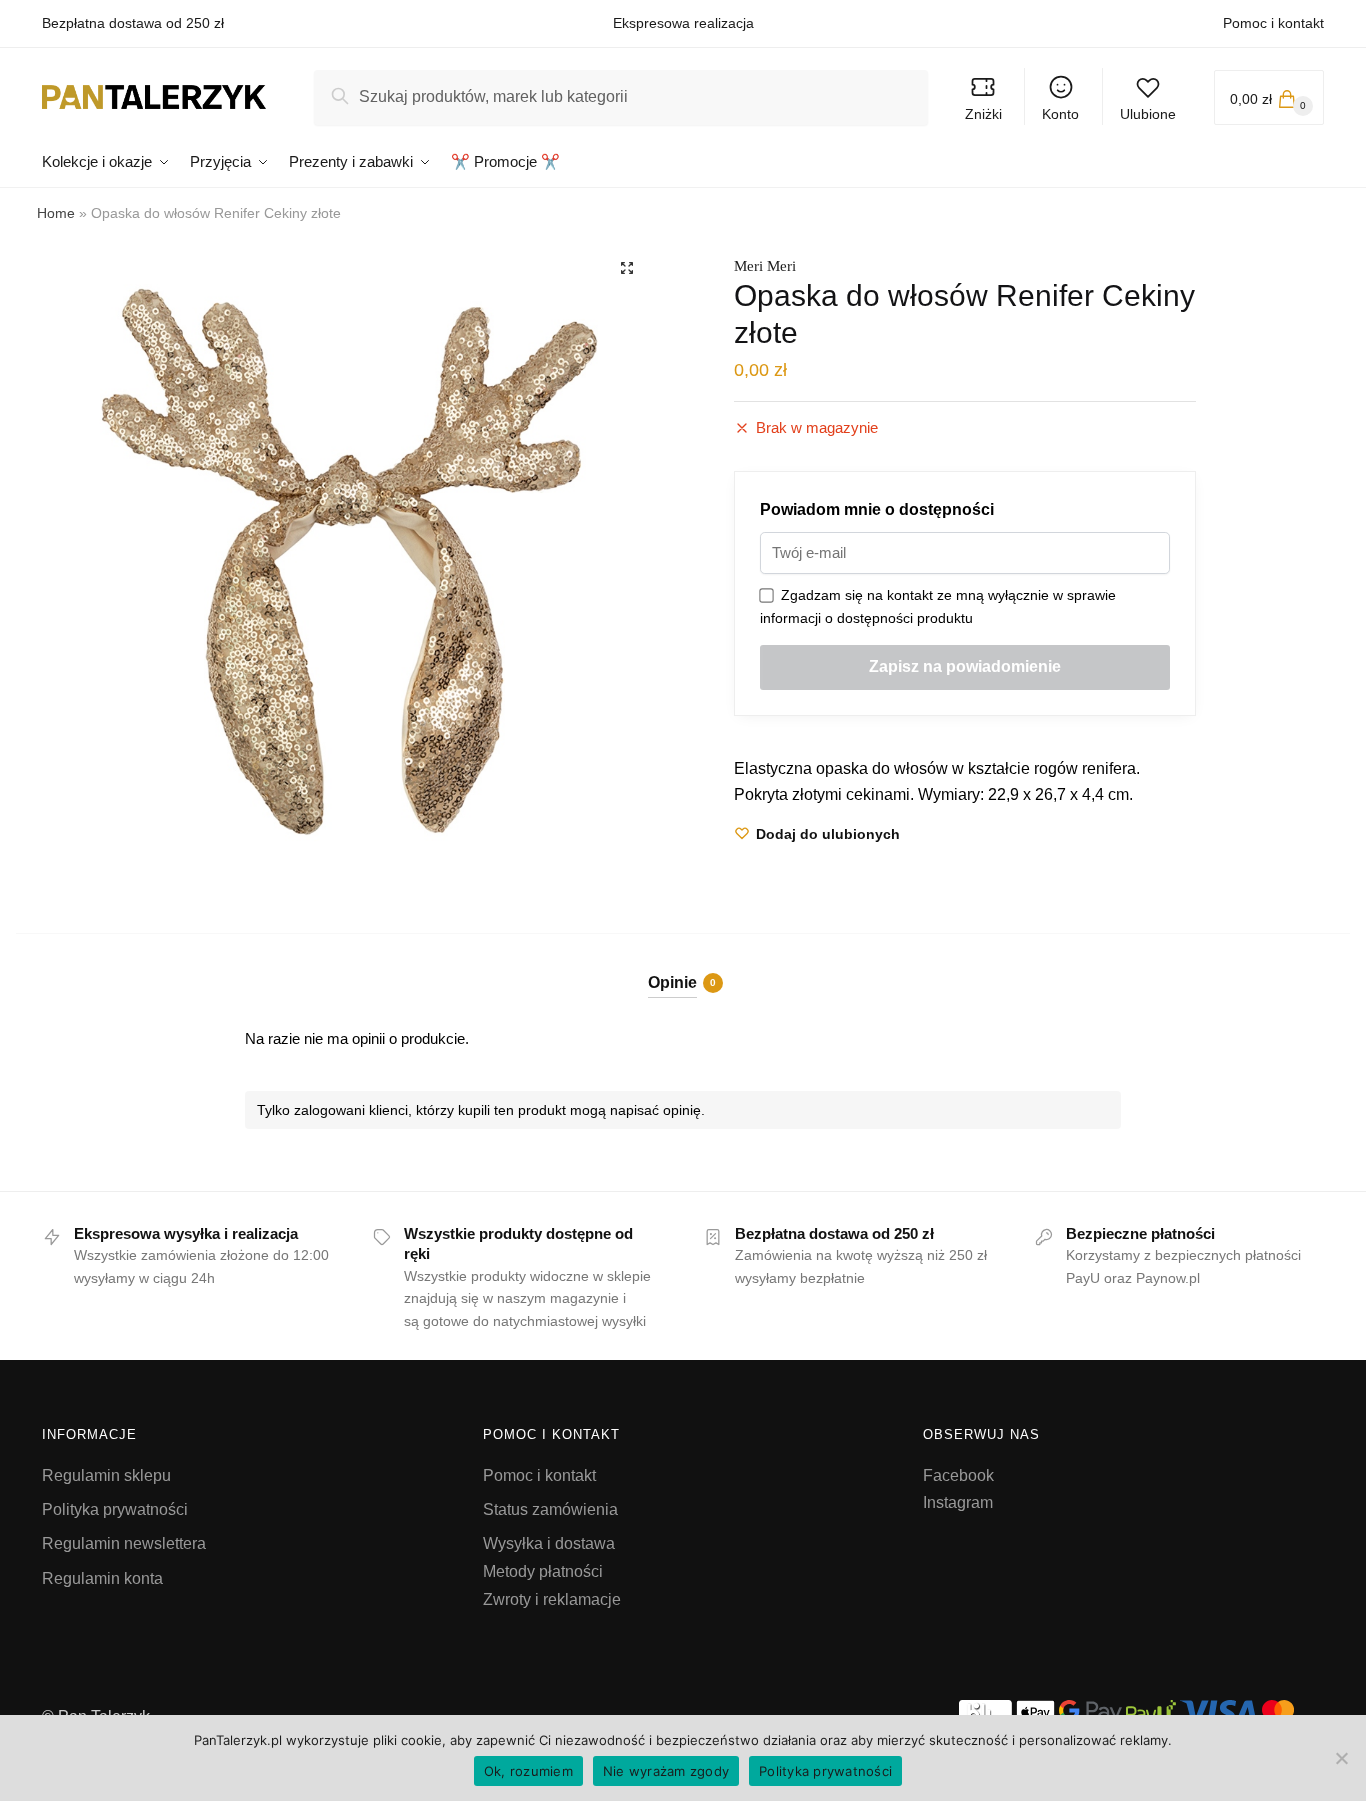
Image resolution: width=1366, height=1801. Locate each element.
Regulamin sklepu (106, 1475)
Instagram (958, 1502)
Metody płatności (543, 1571)
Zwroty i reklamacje (552, 1599)
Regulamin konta (102, 1578)
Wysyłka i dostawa (549, 1543)
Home (56, 213)
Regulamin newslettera (124, 1543)
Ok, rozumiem (528, 1771)
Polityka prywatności (115, 1509)
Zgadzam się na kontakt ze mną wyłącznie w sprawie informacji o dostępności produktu (938, 606)
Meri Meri (765, 266)
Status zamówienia (550, 1509)
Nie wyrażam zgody (666, 1771)
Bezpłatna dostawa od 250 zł (133, 23)
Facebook (958, 1475)
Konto (1060, 114)
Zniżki (983, 114)
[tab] (683, 965)
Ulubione (1148, 114)
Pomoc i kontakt (1273, 23)
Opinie (672, 982)
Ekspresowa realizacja (683, 23)
